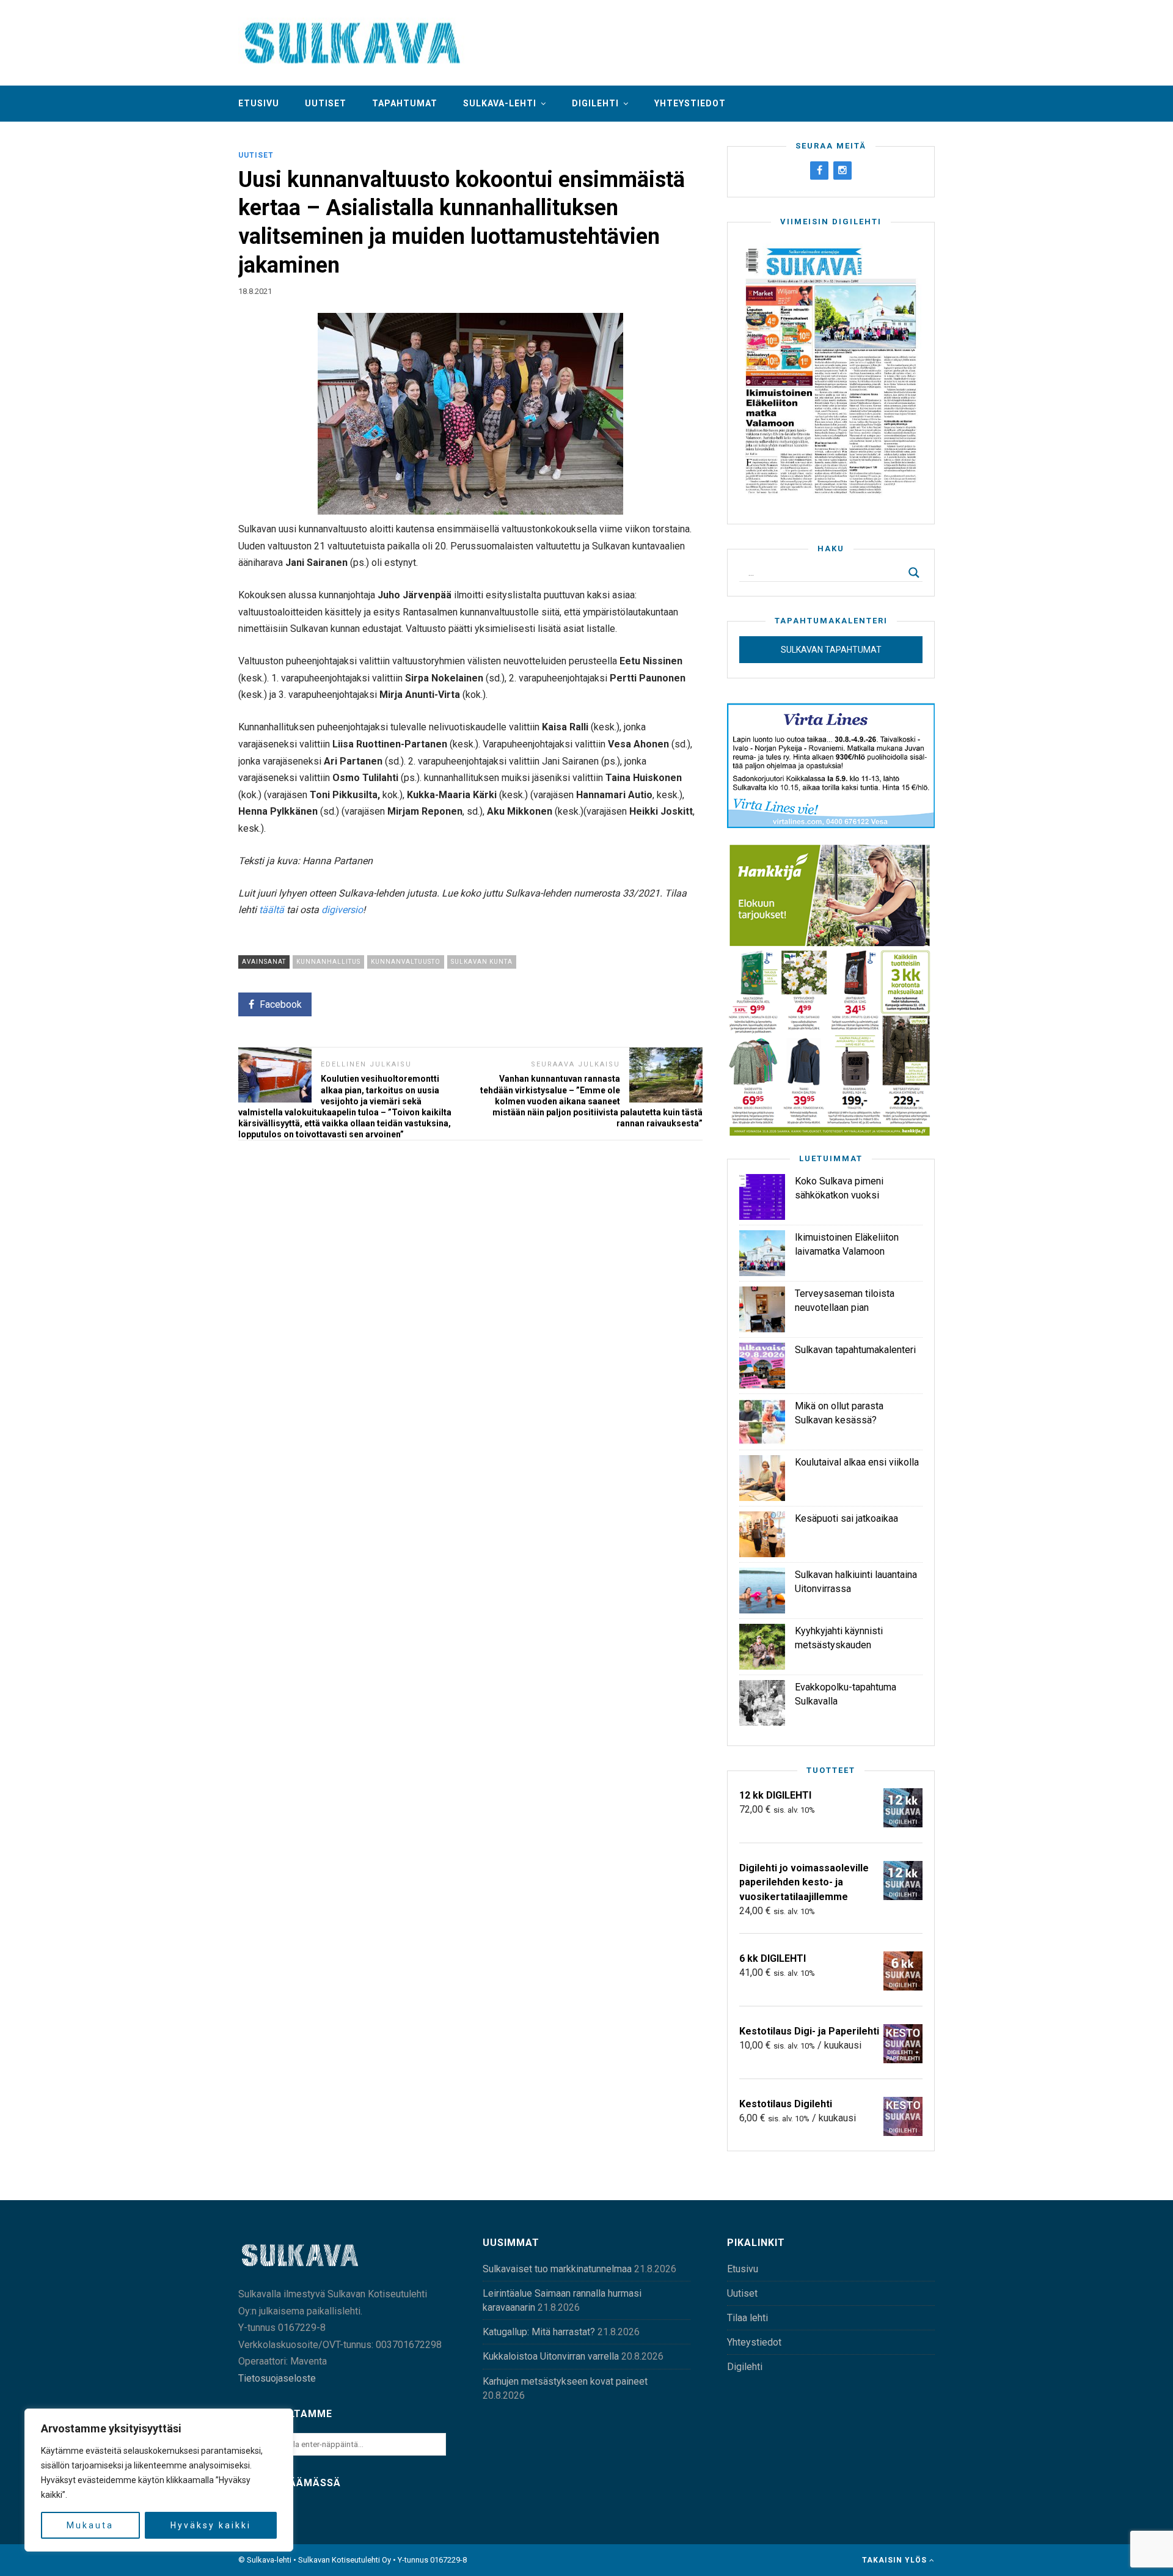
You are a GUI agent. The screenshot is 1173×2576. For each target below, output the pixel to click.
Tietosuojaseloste (277, 2378)
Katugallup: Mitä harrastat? (539, 2332)
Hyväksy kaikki (211, 2525)
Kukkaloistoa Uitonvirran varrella (551, 2356)
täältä (272, 910)
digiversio (342, 910)
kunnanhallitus (328, 962)
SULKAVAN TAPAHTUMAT (831, 650)
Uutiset (326, 103)
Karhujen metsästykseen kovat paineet (565, 2381)
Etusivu (259, 103)
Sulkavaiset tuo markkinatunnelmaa (557, 2269)
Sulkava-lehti (500, 103)
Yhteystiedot (690, 103)
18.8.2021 (255, 291)
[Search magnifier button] (914, 573)
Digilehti (595, 103)
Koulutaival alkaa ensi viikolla (857, 1462)
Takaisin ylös (896, 2560)
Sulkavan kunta (482, 962)
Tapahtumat (405, 103)
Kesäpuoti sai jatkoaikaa (846, 1518)
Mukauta (90, 2525)
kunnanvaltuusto (406, 962)
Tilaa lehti (747, 2318)
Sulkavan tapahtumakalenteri (855, 1350)
